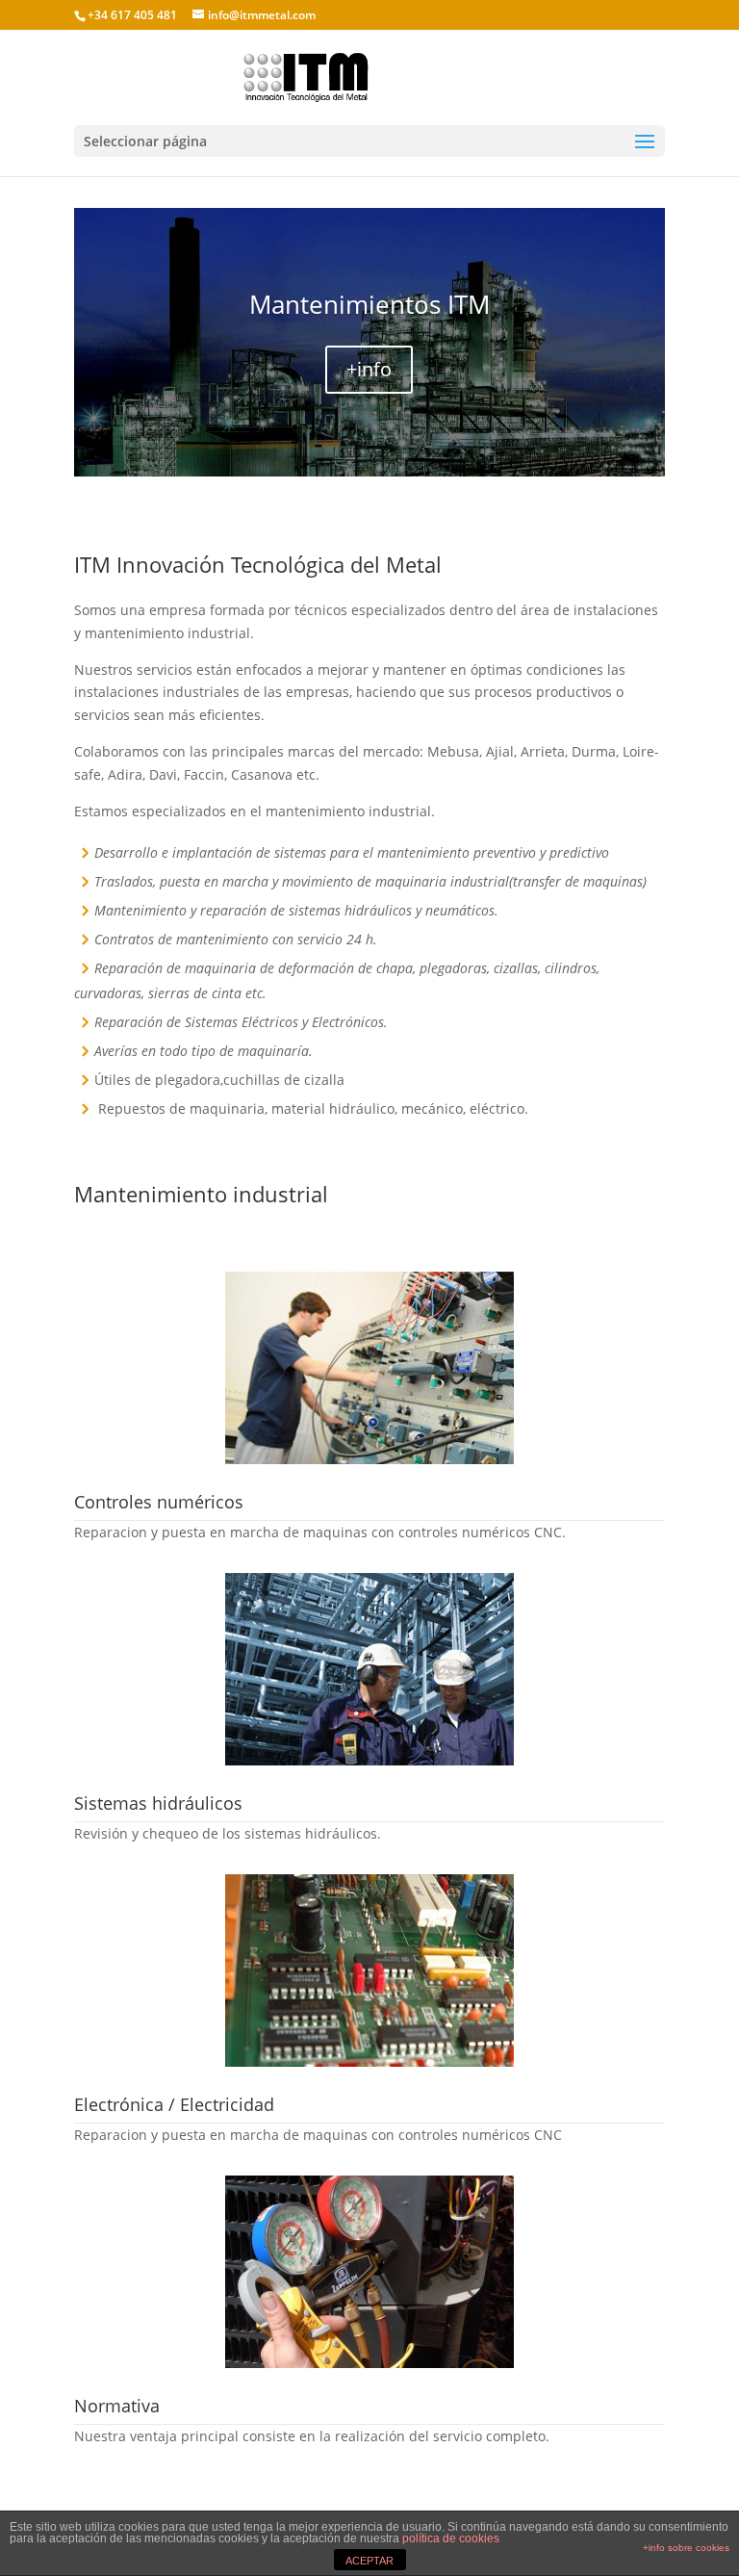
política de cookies (451, 2538)
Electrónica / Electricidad (174, 2104)
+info (369, 369)
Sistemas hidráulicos (158, 1803)
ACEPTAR (369, 2561)
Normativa (117, 2406)
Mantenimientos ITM (369, 304)
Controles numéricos (159, 1502)
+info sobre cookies (686, 2548)
